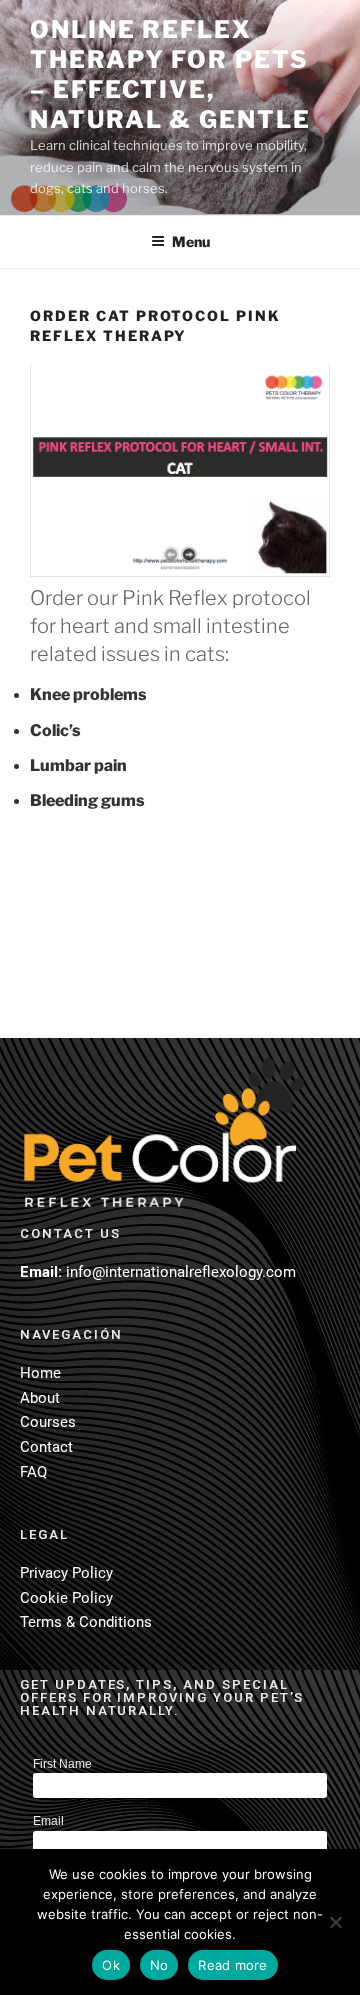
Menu (191, 241)
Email (48, 1821)
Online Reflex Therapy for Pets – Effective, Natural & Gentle (170, 74)
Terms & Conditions (86, 1622)
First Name (62, 1764)
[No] (335, 1922)
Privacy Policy (66, 1573)
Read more (232, 1965)
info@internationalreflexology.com (181, 1272)
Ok (111, 1965)
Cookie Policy (66, 1598)
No (159, 1965)
